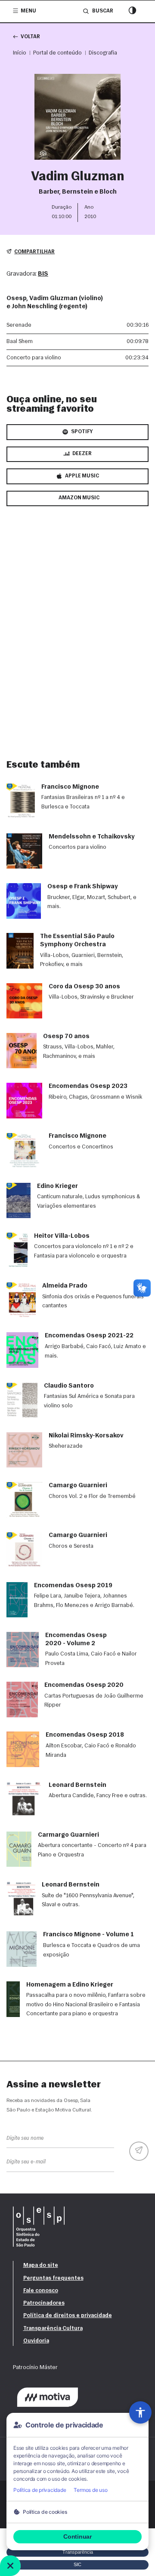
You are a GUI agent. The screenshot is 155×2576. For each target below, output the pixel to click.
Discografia (103, 53)
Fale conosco (41, 2291)
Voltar (30, 37)
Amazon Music (79, 498)
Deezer (82, 454)
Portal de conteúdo (57, 53)
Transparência (78, 2552)
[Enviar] (139, 2151)
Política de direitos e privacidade (68, 2316)
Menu (28, 11)
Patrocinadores (44, 2303)
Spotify (82, 432)
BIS (43, 274)
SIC (77, 2564)
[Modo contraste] (132, 11)
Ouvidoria (36, 2341)
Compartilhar (34, 252)
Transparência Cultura (53, 2328)
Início (20, 53)
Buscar (102, 11)
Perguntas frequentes (53, 2278)
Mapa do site (41, 2265)
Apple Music (82, 476)
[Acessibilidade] (140, 2412)
